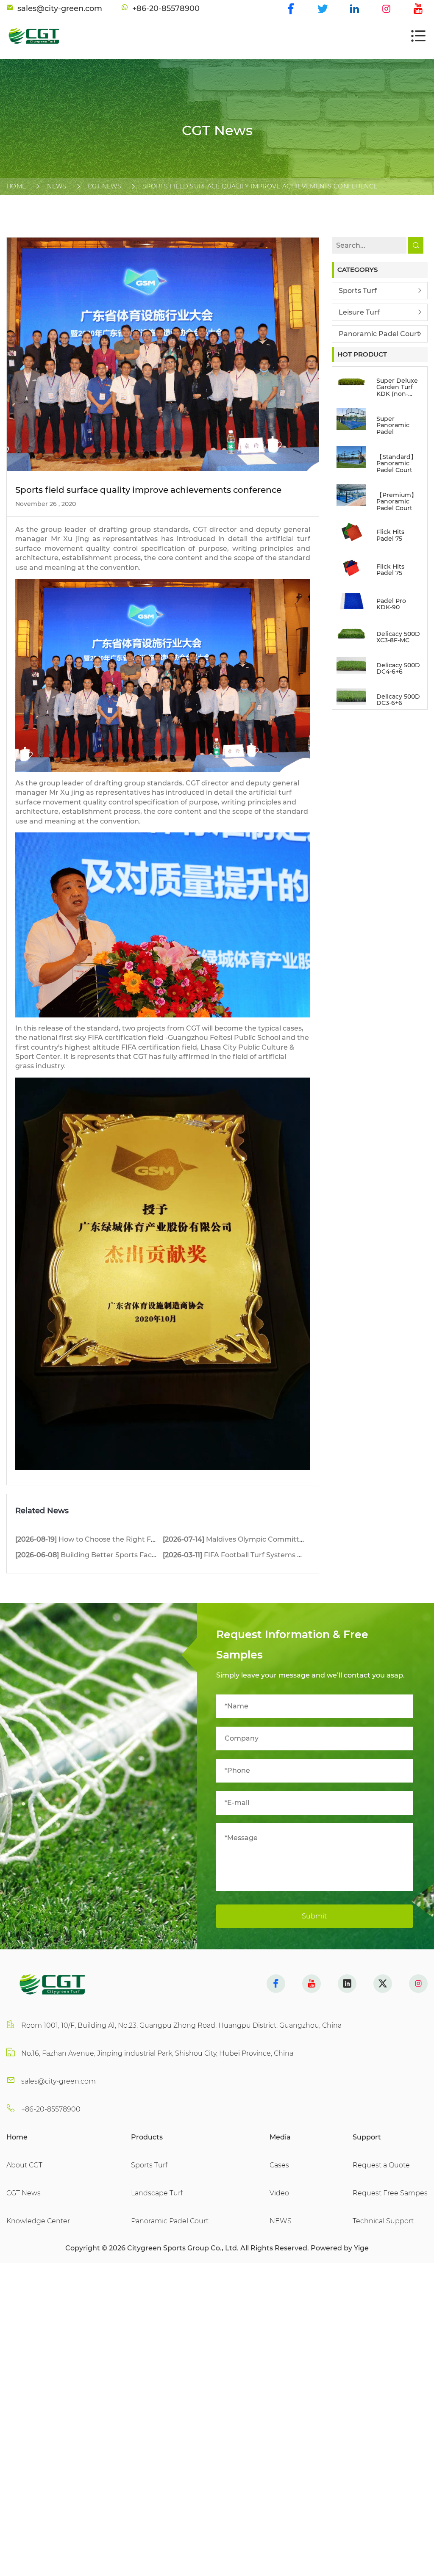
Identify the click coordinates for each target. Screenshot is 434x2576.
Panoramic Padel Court (379, 334)
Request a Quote (381, 2165)
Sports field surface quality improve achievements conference (260, 186)
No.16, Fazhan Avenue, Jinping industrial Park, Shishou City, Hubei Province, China (157, 2053)
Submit (314, 1916)
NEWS (57, 186)
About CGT (24, 2165)
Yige (361, 2248)
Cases (279, 2165)
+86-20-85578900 (51, 2109)
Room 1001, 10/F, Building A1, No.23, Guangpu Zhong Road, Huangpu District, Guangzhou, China (181, 2025)
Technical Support (383, 2221)
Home (16, 186)
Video (279, 2193)
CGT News (105, 186)
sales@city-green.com (58, 2081)
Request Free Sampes (390, 2193)
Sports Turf (358, 291)
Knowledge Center (38, 2221)
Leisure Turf (359, 312)
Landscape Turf (157, 2193)
